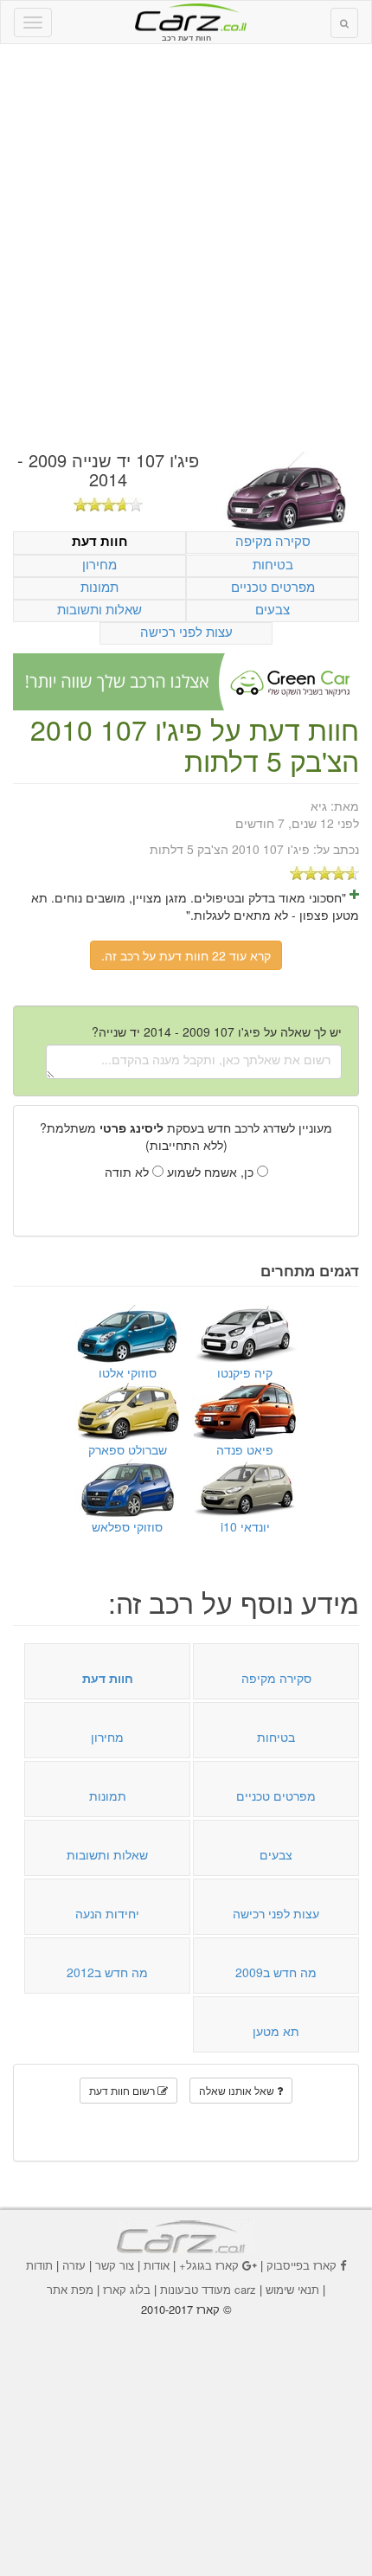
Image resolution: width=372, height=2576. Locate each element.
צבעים (273, 609)
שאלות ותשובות (99, 609)
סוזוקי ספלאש (127, 1526)
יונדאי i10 (245, 1526)
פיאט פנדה (245, 1449)
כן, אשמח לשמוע (212, 1172)
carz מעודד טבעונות (208, 2289)
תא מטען (276, 2031)
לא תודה (128, 1172)
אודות (157, 2265)
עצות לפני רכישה (186, 631)
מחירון (99, 564)
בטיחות (273, 564)
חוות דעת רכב (186, 16)
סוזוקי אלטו (128, 1372)
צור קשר (115, 2265)
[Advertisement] (186, 247)
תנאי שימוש (292, 2289)
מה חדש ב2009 (276, 1972)
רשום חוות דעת (123, 2090)
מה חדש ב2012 (107, 1972)
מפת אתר (70, 2289)
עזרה (74, 2265)
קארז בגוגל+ (209, 2265)
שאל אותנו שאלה (238, 2090)
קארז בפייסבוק (301, 2265)
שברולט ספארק (128, 1449)
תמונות (99, 586)
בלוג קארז (127, 2289)
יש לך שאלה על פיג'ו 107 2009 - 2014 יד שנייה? (217, 1031)
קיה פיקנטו (245, 1372)
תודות (39, 2265)
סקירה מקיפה (273, 540)
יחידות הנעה (107, 1913)
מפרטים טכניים (273, 586)
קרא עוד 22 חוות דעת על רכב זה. (186, 955)
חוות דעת (100, 541)
